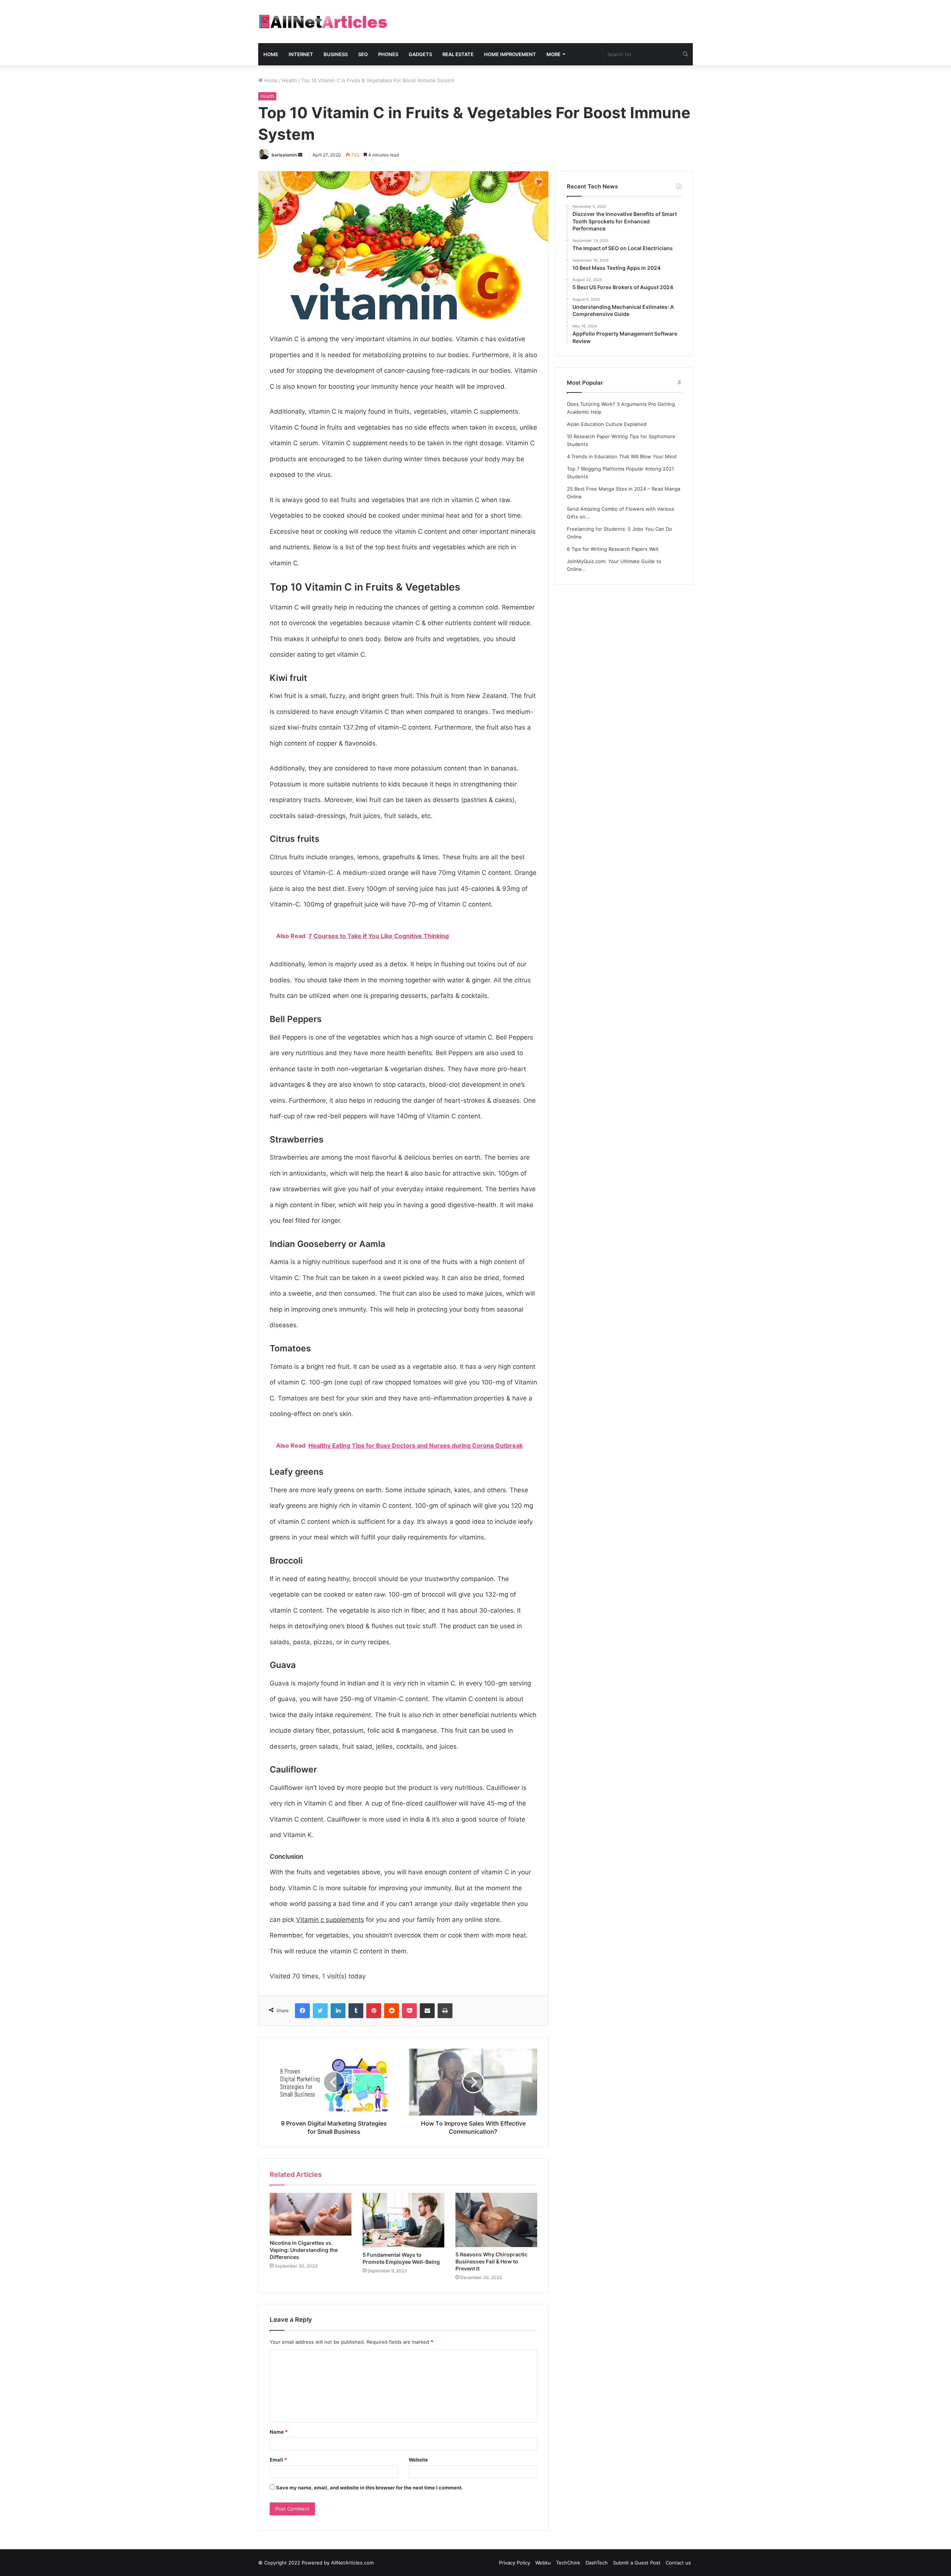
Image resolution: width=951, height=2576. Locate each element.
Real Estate (458, 54)
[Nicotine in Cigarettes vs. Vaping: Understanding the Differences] (311, 2214)
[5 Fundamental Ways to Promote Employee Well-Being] (403, 2220)
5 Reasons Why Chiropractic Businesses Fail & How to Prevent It (491, 2261)
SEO (363, 54)
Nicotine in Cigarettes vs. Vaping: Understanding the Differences (304, 2250)
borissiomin (284, 155)
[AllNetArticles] (323, 22)
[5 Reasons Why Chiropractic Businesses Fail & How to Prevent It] (496, 2220)
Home (271, 54)
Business (336, 54)
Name (279, 2432)
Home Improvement (510, 54)
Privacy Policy (515, 2563)
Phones (388, 54)
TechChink (568, 2563)
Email (278, 2460)
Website (418, 2460)
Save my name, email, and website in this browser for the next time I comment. (369, 2488)
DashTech (597, 2563)
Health (290, 80)
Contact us (678, 2563)
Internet (301, 54)
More (554, 54)
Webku (543, 2563)
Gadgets (420, 54)
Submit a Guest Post (637, 2563)
